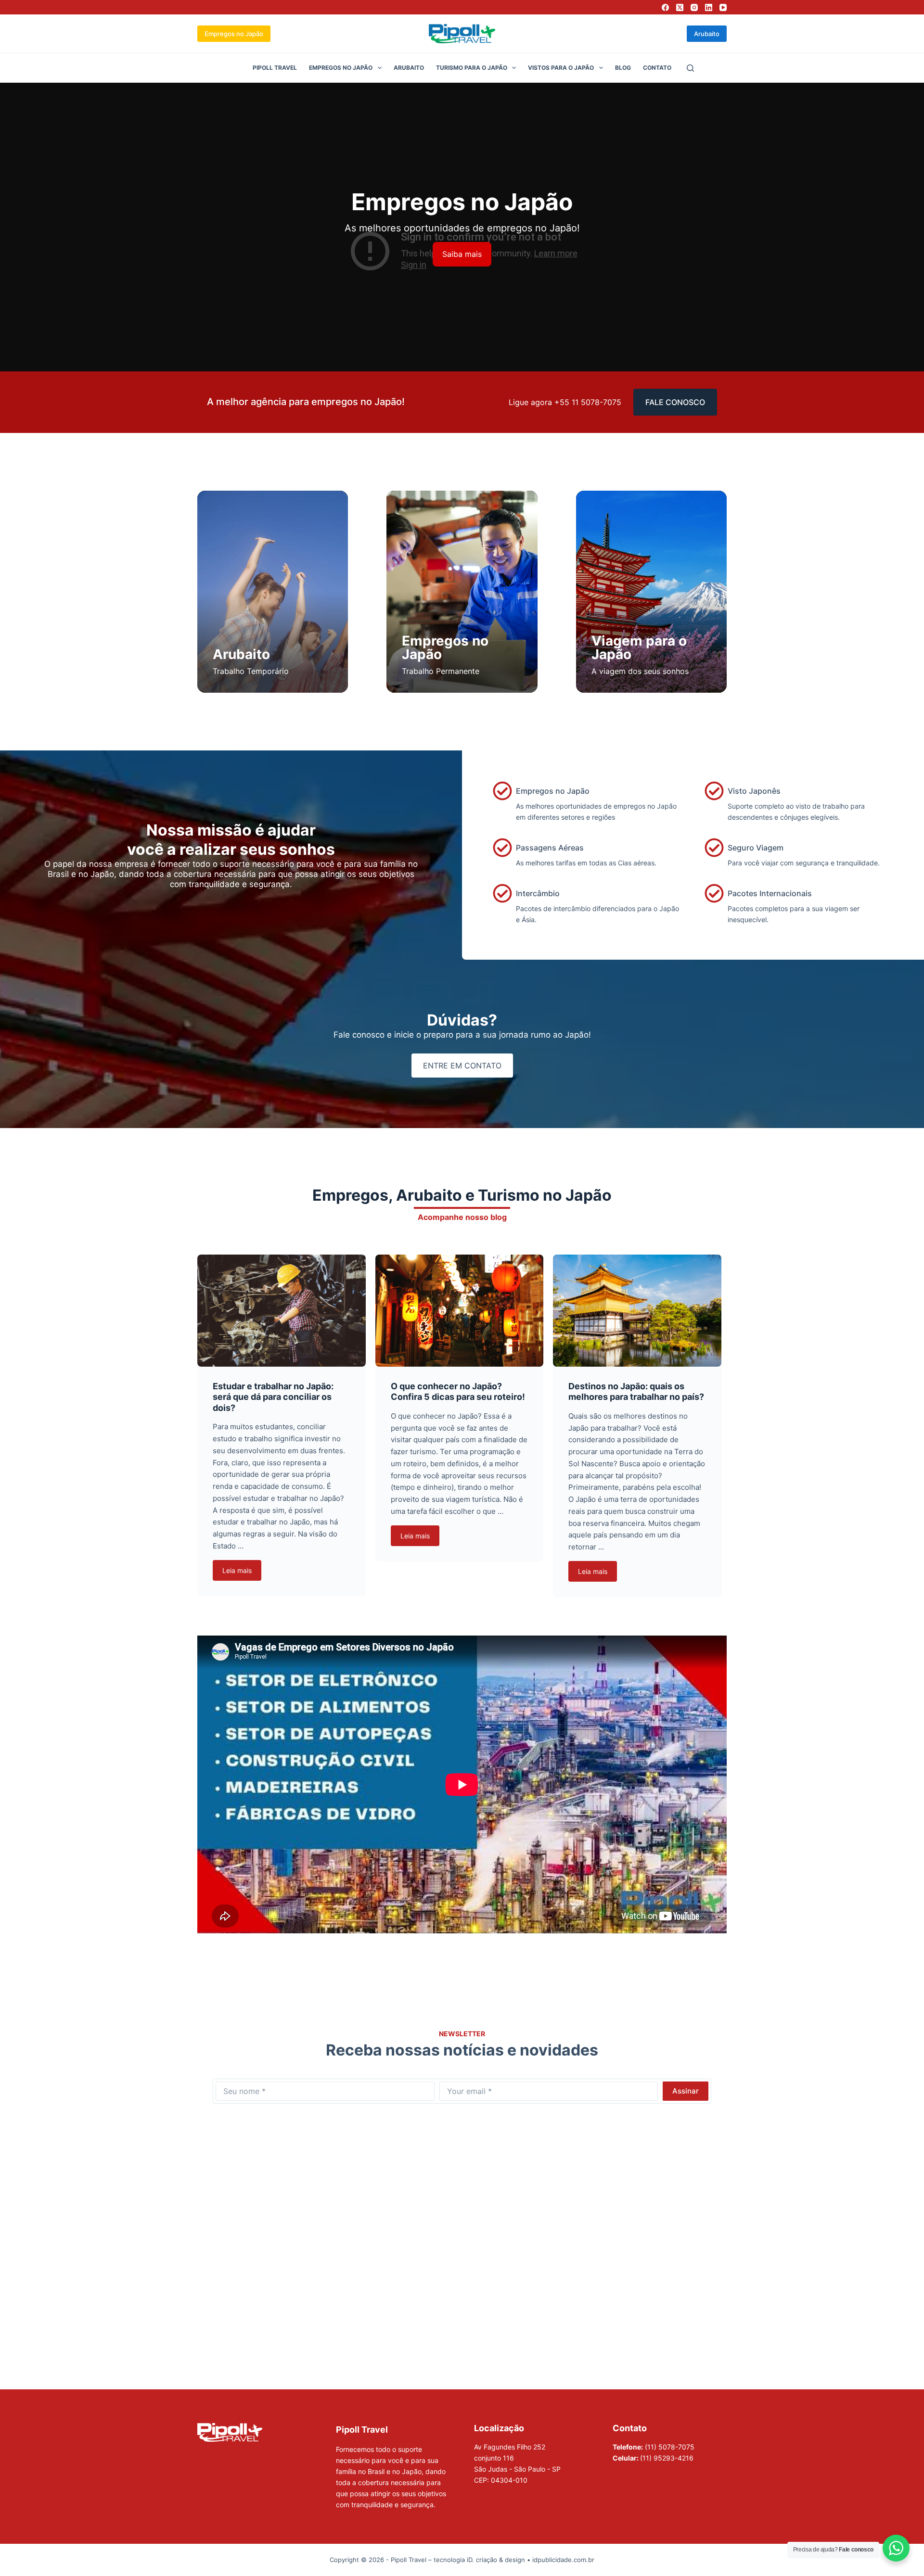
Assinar (686, 2091)
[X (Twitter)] (680, 7)
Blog (623, 68)
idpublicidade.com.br (563, 2560)
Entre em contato (462, 1066)
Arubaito (707, 34)
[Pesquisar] (690, 68)
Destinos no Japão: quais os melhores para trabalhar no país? (636, 1392)
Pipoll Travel (275, 68)
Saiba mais (462, 254)
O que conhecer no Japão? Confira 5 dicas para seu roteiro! (458, 1392)
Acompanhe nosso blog (462, 1217)
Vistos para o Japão (561, 68)
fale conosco (675, 402)
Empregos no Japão (234, 34)
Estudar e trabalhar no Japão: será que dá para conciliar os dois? (273, 1397)
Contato (657, 68)
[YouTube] (723, 7)
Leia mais (237, 1570)
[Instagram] (694, 7)
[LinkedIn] (709, 7)
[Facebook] (665, 7)
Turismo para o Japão (472, 68)
